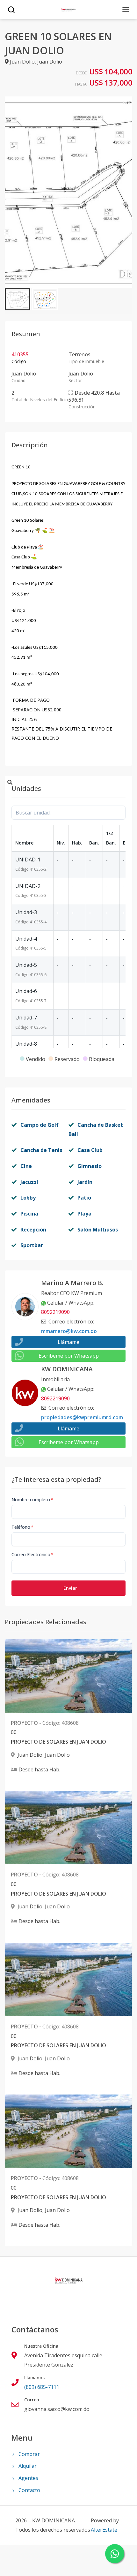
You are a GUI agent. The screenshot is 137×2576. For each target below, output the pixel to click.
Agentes (28, 2478)
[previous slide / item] (9, 192)
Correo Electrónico (32, 1554)
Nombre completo (32, 1500)
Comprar (29, 2454)
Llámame (68, 1342)
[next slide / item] (128, 192)
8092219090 (55, 1312)
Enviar (70, 1588)
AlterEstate (104, 2530)
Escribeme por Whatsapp (69, 1356)
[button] (18, 299)
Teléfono (22, 1527)
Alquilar (28, 2466)
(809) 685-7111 (42, 2387)
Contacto (29, 2490)
